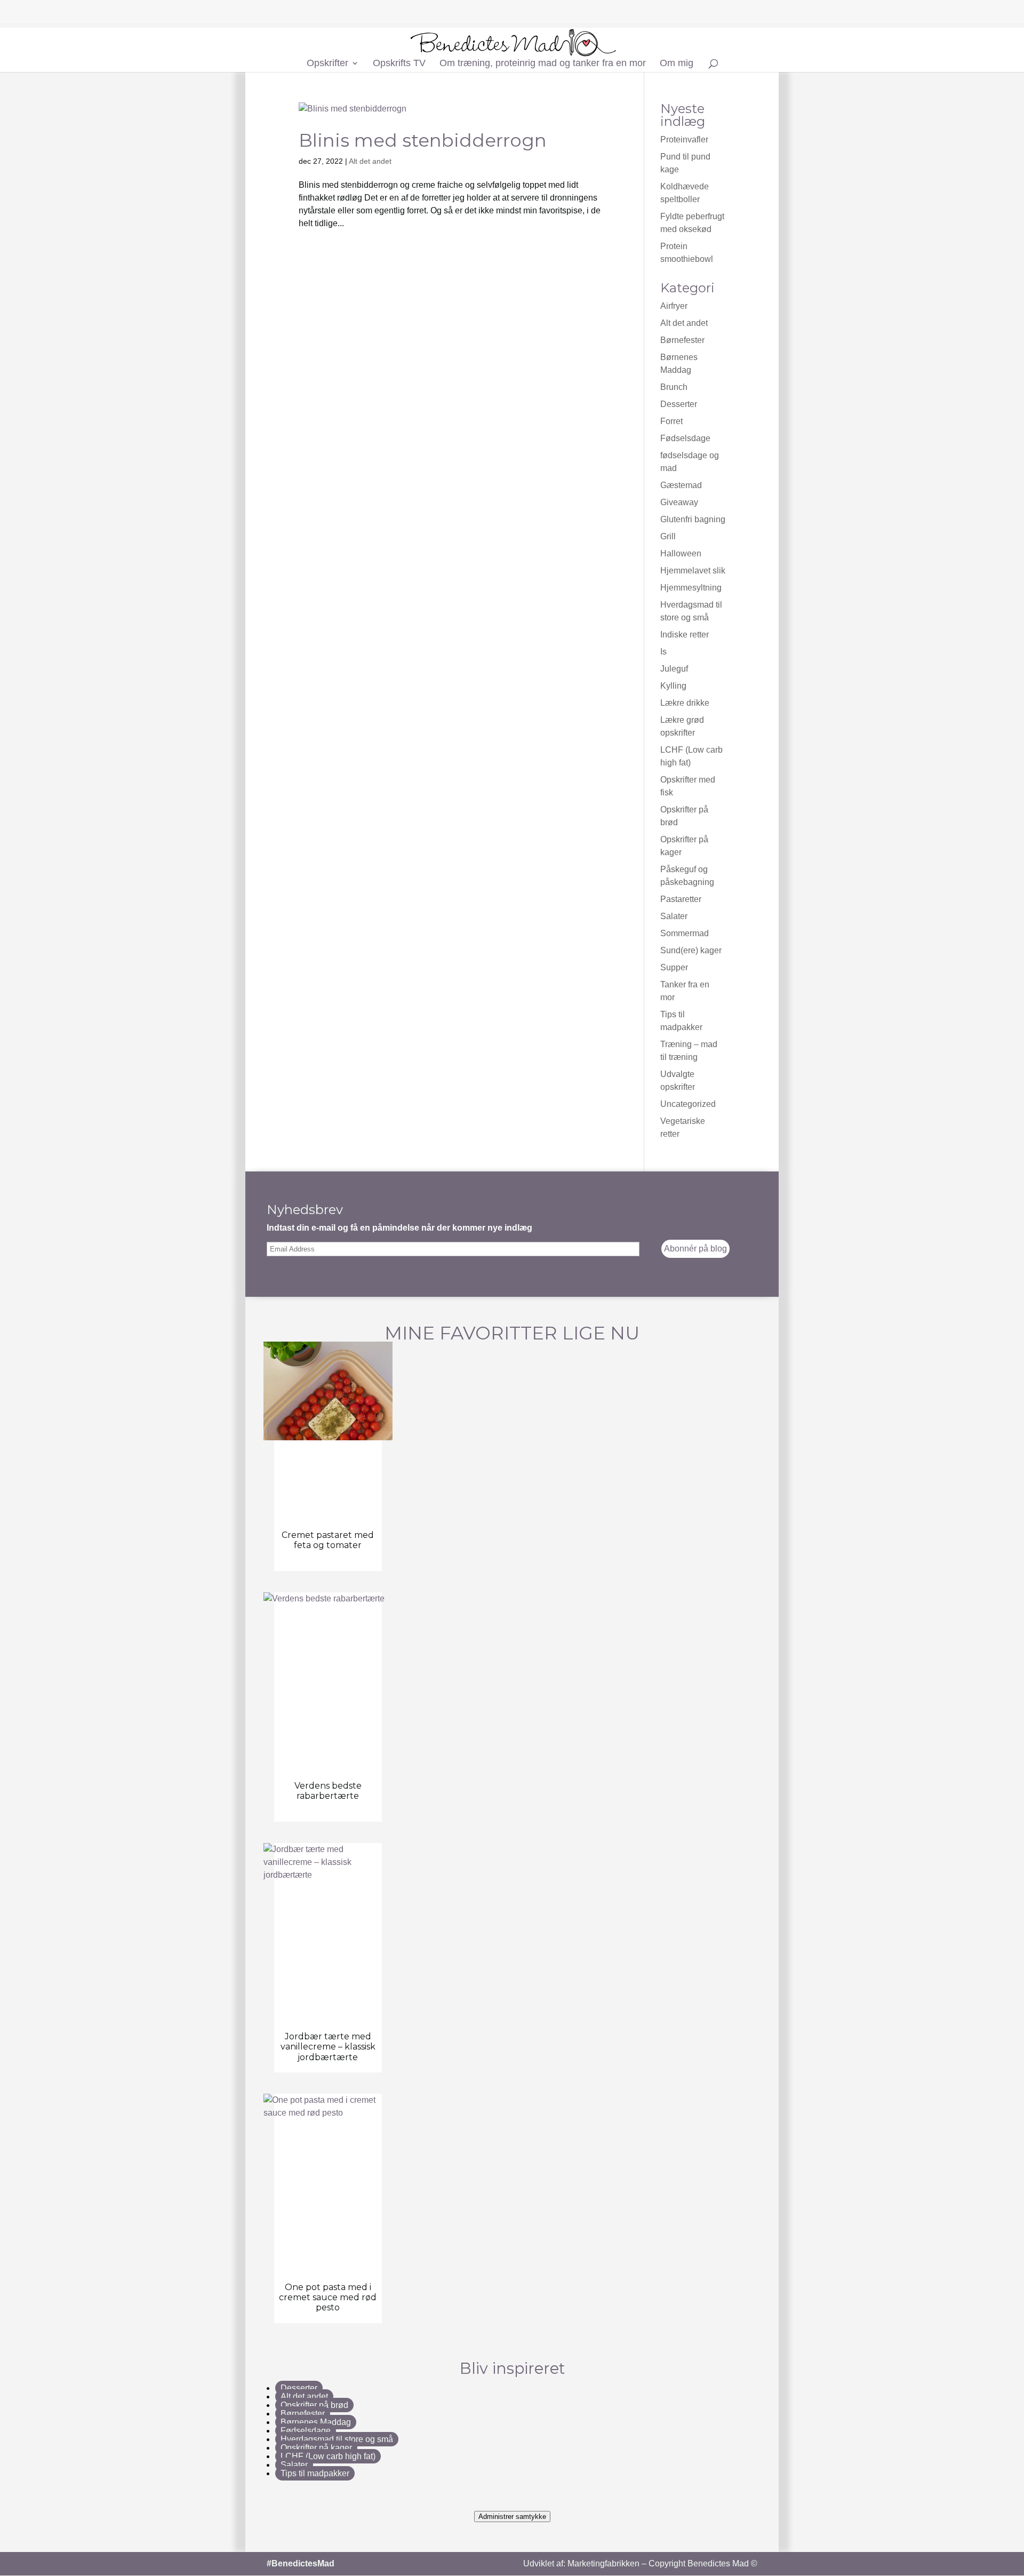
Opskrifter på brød (314, 2405)
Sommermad (685, 933)
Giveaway (679, 502)
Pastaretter (681, 899)
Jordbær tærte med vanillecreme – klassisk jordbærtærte (328, 2047)
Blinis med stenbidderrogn (423, 140)
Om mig (677, 64)
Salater (674, 916)
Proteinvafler (684, 139)
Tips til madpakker (315, 2473)
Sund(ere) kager (691, 950)
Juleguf (674, 669)
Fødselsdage (685, 438)
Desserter (679, 404)
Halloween (681, 553)
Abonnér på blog (695, 1249)
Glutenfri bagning (693, 519)
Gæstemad (681, 485)
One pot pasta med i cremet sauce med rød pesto (328, 2297)
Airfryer (674, 306)
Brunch (674, 387)
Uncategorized (688, 1104)
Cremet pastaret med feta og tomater (328, 1540)
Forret (671, 421)
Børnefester (682, 340)
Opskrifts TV (399, 64)
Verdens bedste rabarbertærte (328, 1791)
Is (663, 652)
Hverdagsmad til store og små (337, 2439)
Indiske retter (685, 635)
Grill (668, 536)
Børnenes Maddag (316, 2422)
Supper (674, 967)
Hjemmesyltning (691, 588)
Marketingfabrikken (603, 2563)
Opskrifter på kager (316, 2448)
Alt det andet (370, 161)
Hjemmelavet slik (693, 571)
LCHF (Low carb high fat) (328, 2456)
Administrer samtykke (512, 2517)
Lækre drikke (685, 703)
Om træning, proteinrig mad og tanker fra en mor (543, 64)
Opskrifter (327, 64)
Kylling (673, 686)
